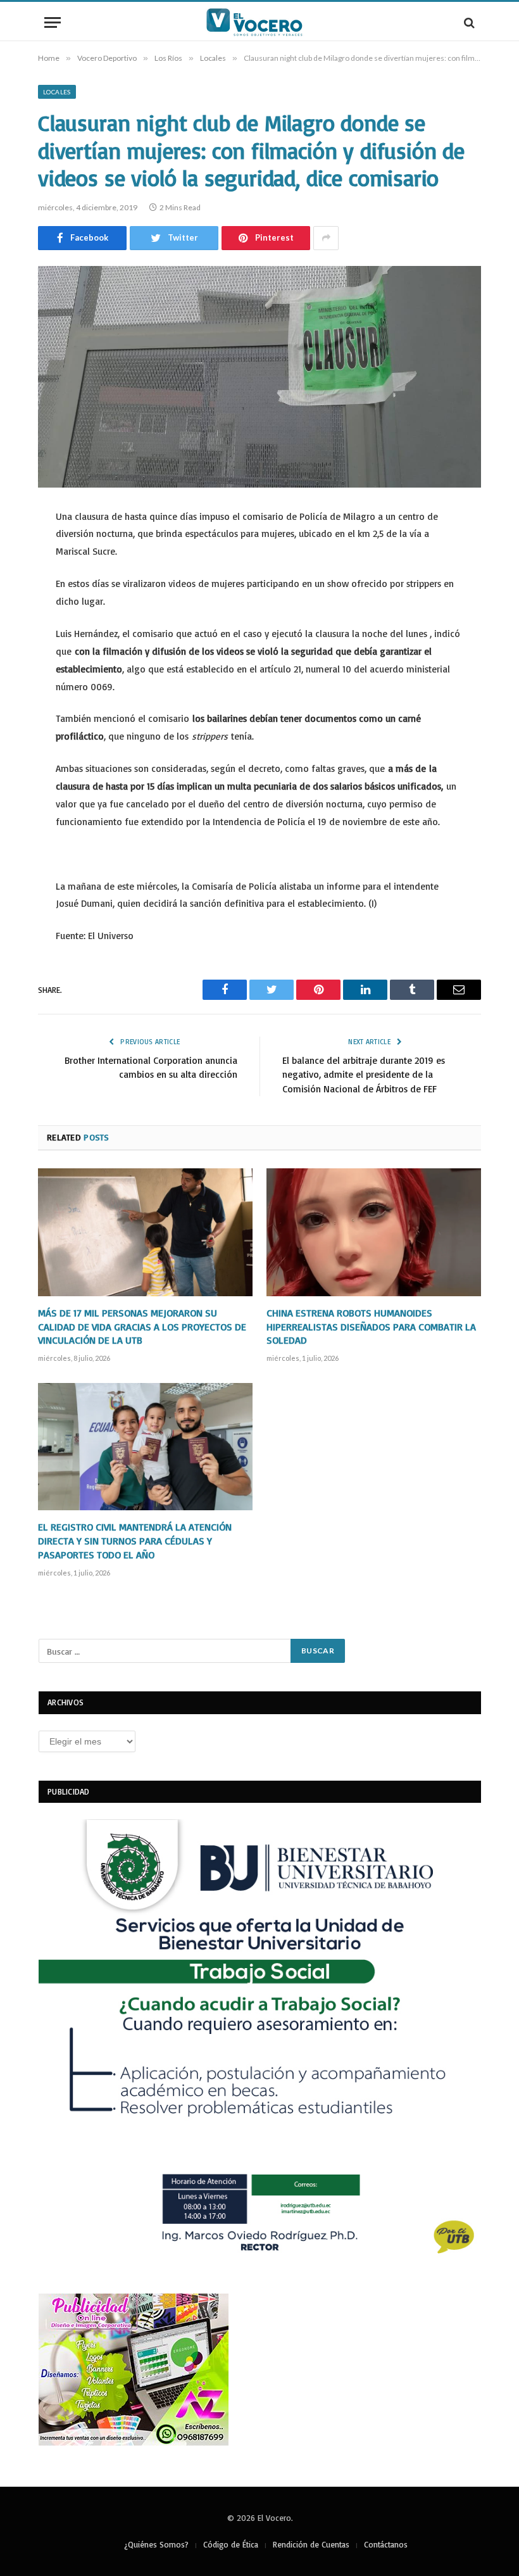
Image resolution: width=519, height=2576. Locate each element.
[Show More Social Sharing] (326, 238)
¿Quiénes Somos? (156, 2544)
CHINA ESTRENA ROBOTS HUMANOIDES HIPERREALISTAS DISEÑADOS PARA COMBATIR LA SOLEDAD (371, 1327)
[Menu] (53, 22)
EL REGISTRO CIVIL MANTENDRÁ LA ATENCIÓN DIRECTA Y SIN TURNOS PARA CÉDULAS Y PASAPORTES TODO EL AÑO (135, 1541)
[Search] (468, 22)
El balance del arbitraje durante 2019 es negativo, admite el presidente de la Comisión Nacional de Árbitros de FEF (364, 1075)
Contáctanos (386, 2544)
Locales (57, 92)
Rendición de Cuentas (311, 2544)
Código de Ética (231, 2544)
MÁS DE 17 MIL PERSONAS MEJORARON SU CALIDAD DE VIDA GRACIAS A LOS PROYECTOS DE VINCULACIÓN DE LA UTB (142, 1327)
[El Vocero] (259, 22)
